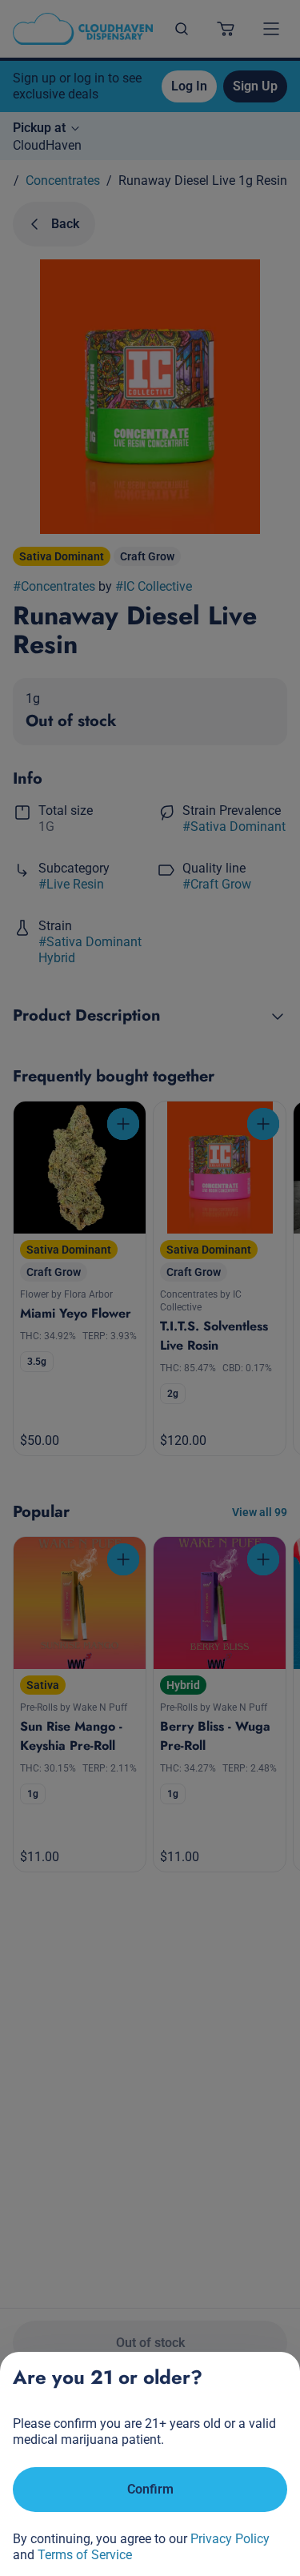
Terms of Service (85, 2555)
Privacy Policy (230, 2539)
